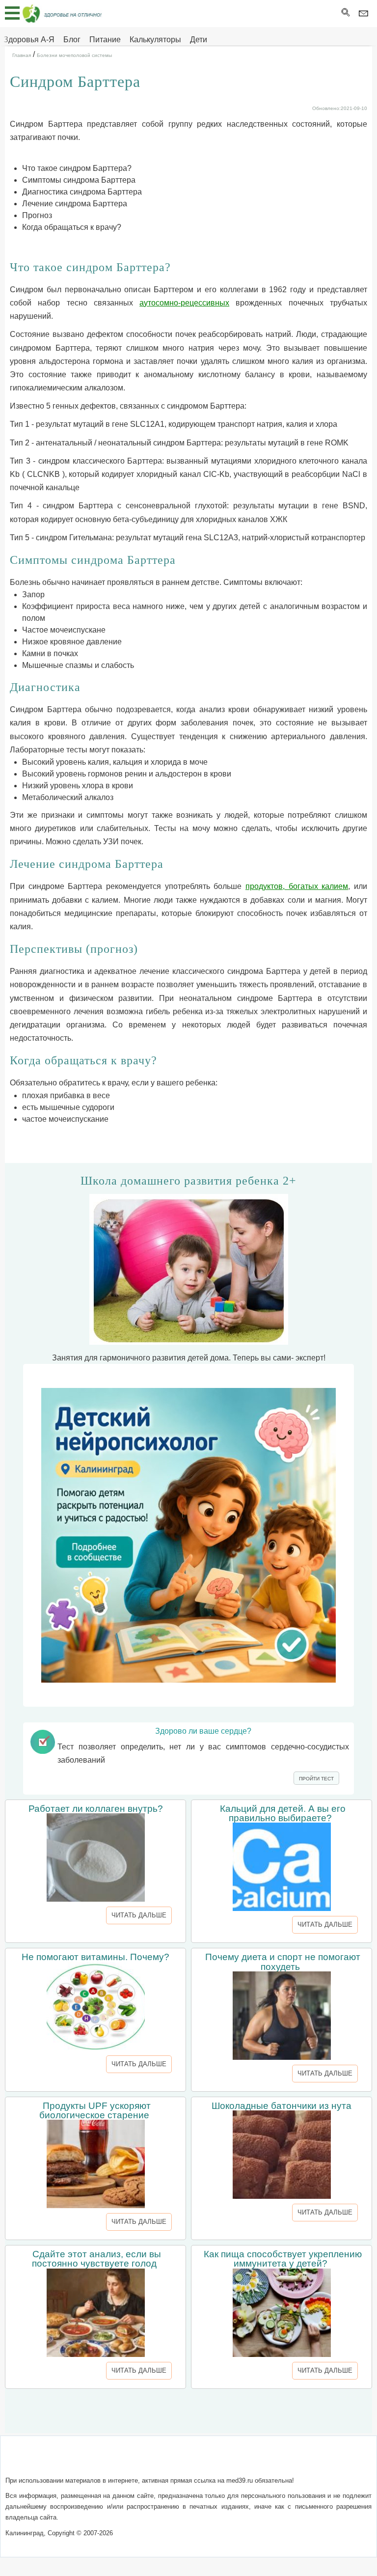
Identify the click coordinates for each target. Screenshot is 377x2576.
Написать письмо (153, 2461)
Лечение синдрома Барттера (75, 204)
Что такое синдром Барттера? (77, 168)
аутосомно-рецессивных (184, 303)
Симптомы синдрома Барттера (79, 180)
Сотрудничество (221, 2461)
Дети (199, 40)
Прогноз (37, 215)
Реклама (273, 2461)
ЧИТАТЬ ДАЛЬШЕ (139, 1915)
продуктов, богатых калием (297, 886)
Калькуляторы (155, 40)
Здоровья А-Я (29, 40)
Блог (72, 40)
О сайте (102, 2461)
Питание (105, 40)
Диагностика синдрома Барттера (82, 192)
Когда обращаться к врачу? (72, 227)
